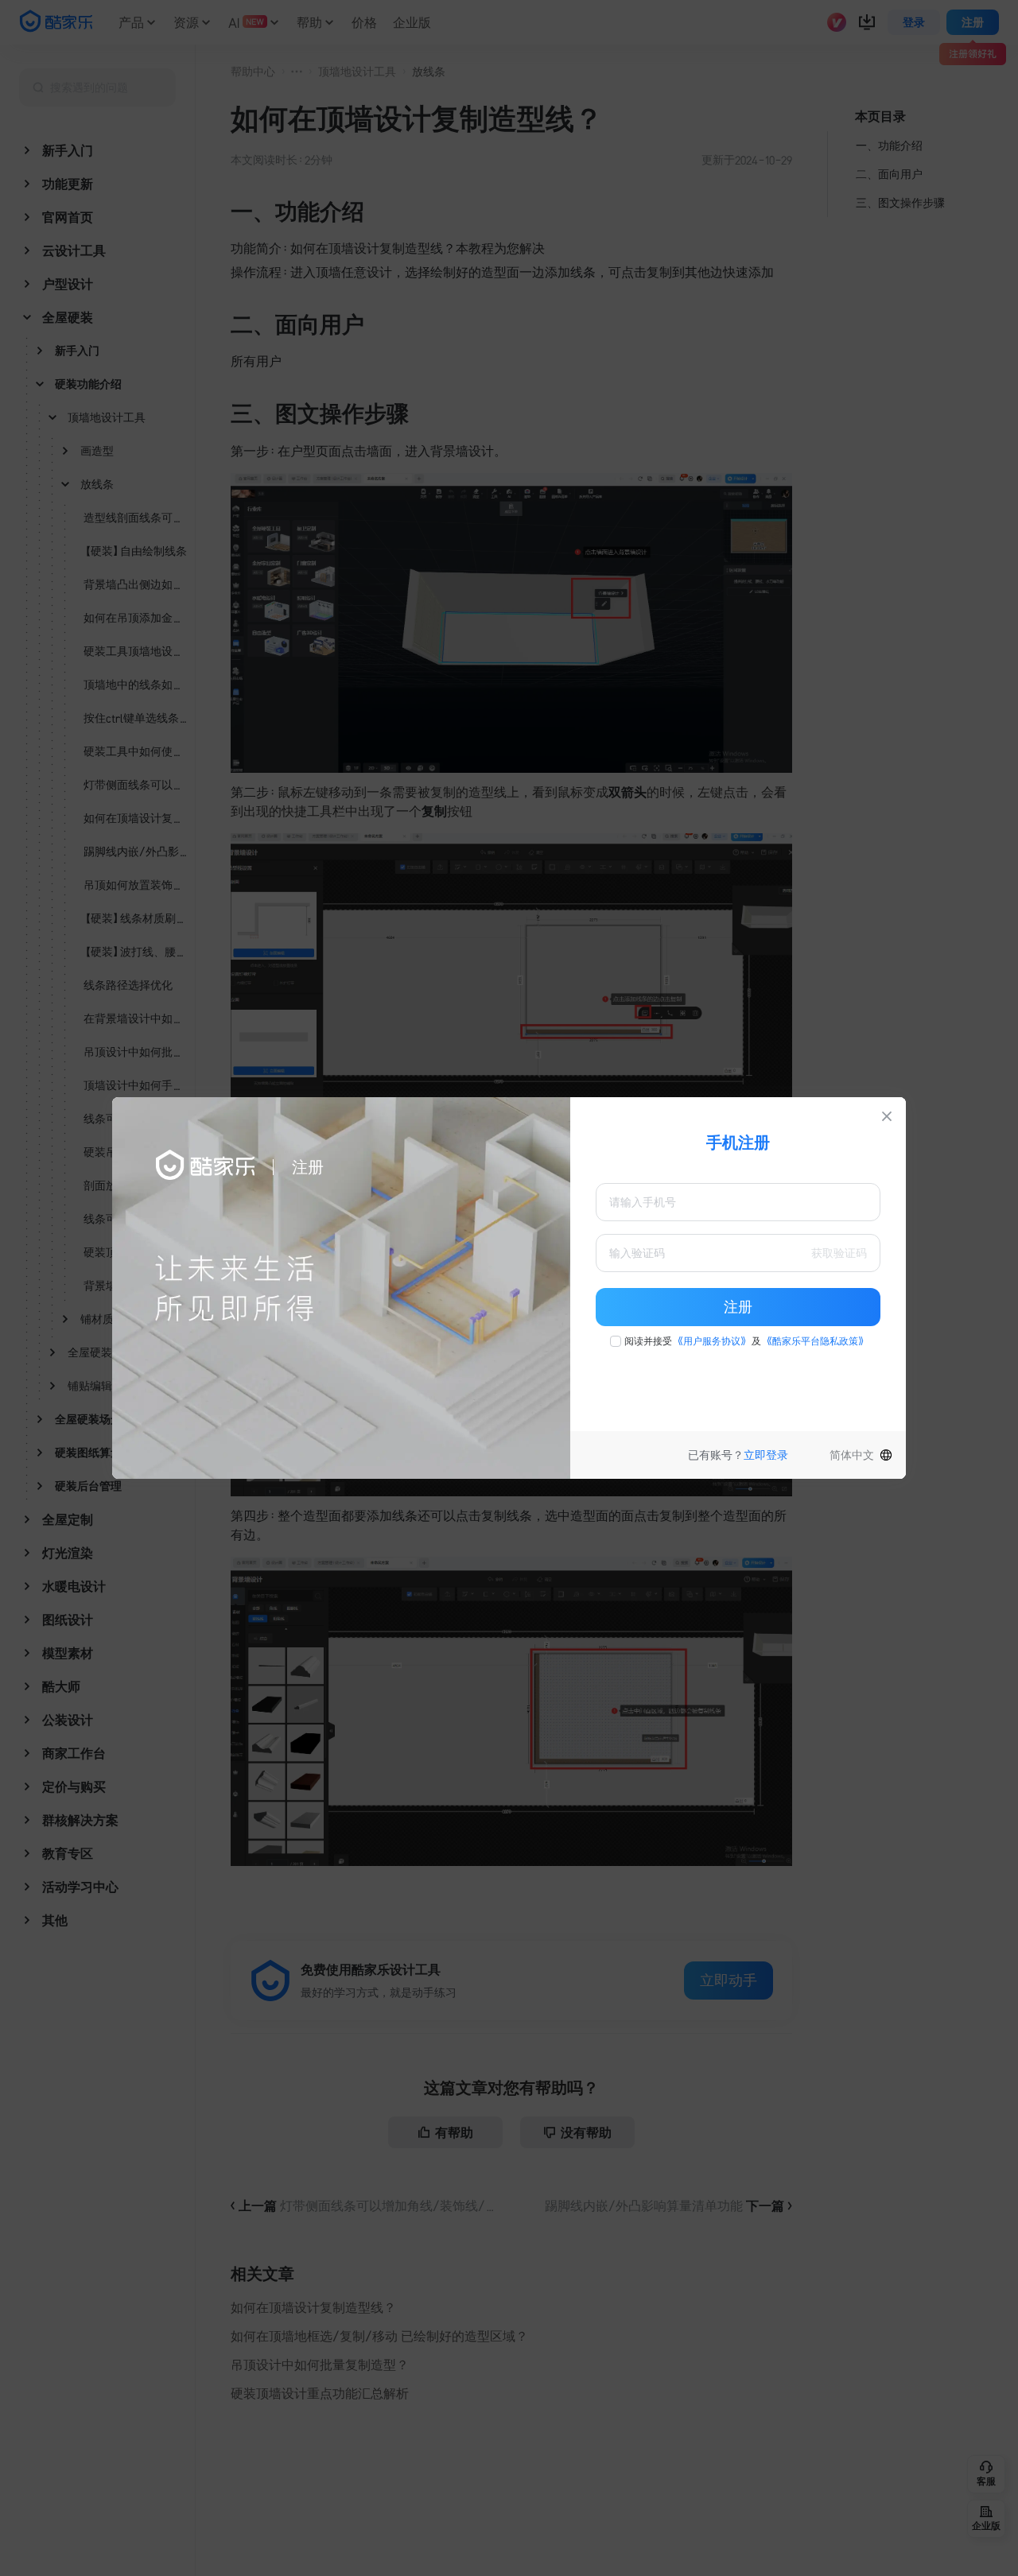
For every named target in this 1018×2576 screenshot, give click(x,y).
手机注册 (738, 1143)
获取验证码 (839, 1253)
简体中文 (852, 1455)
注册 (738, 1307)
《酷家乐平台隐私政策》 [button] (815, 1341)
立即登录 (766, 1455)
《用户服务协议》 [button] (712, 1341)
